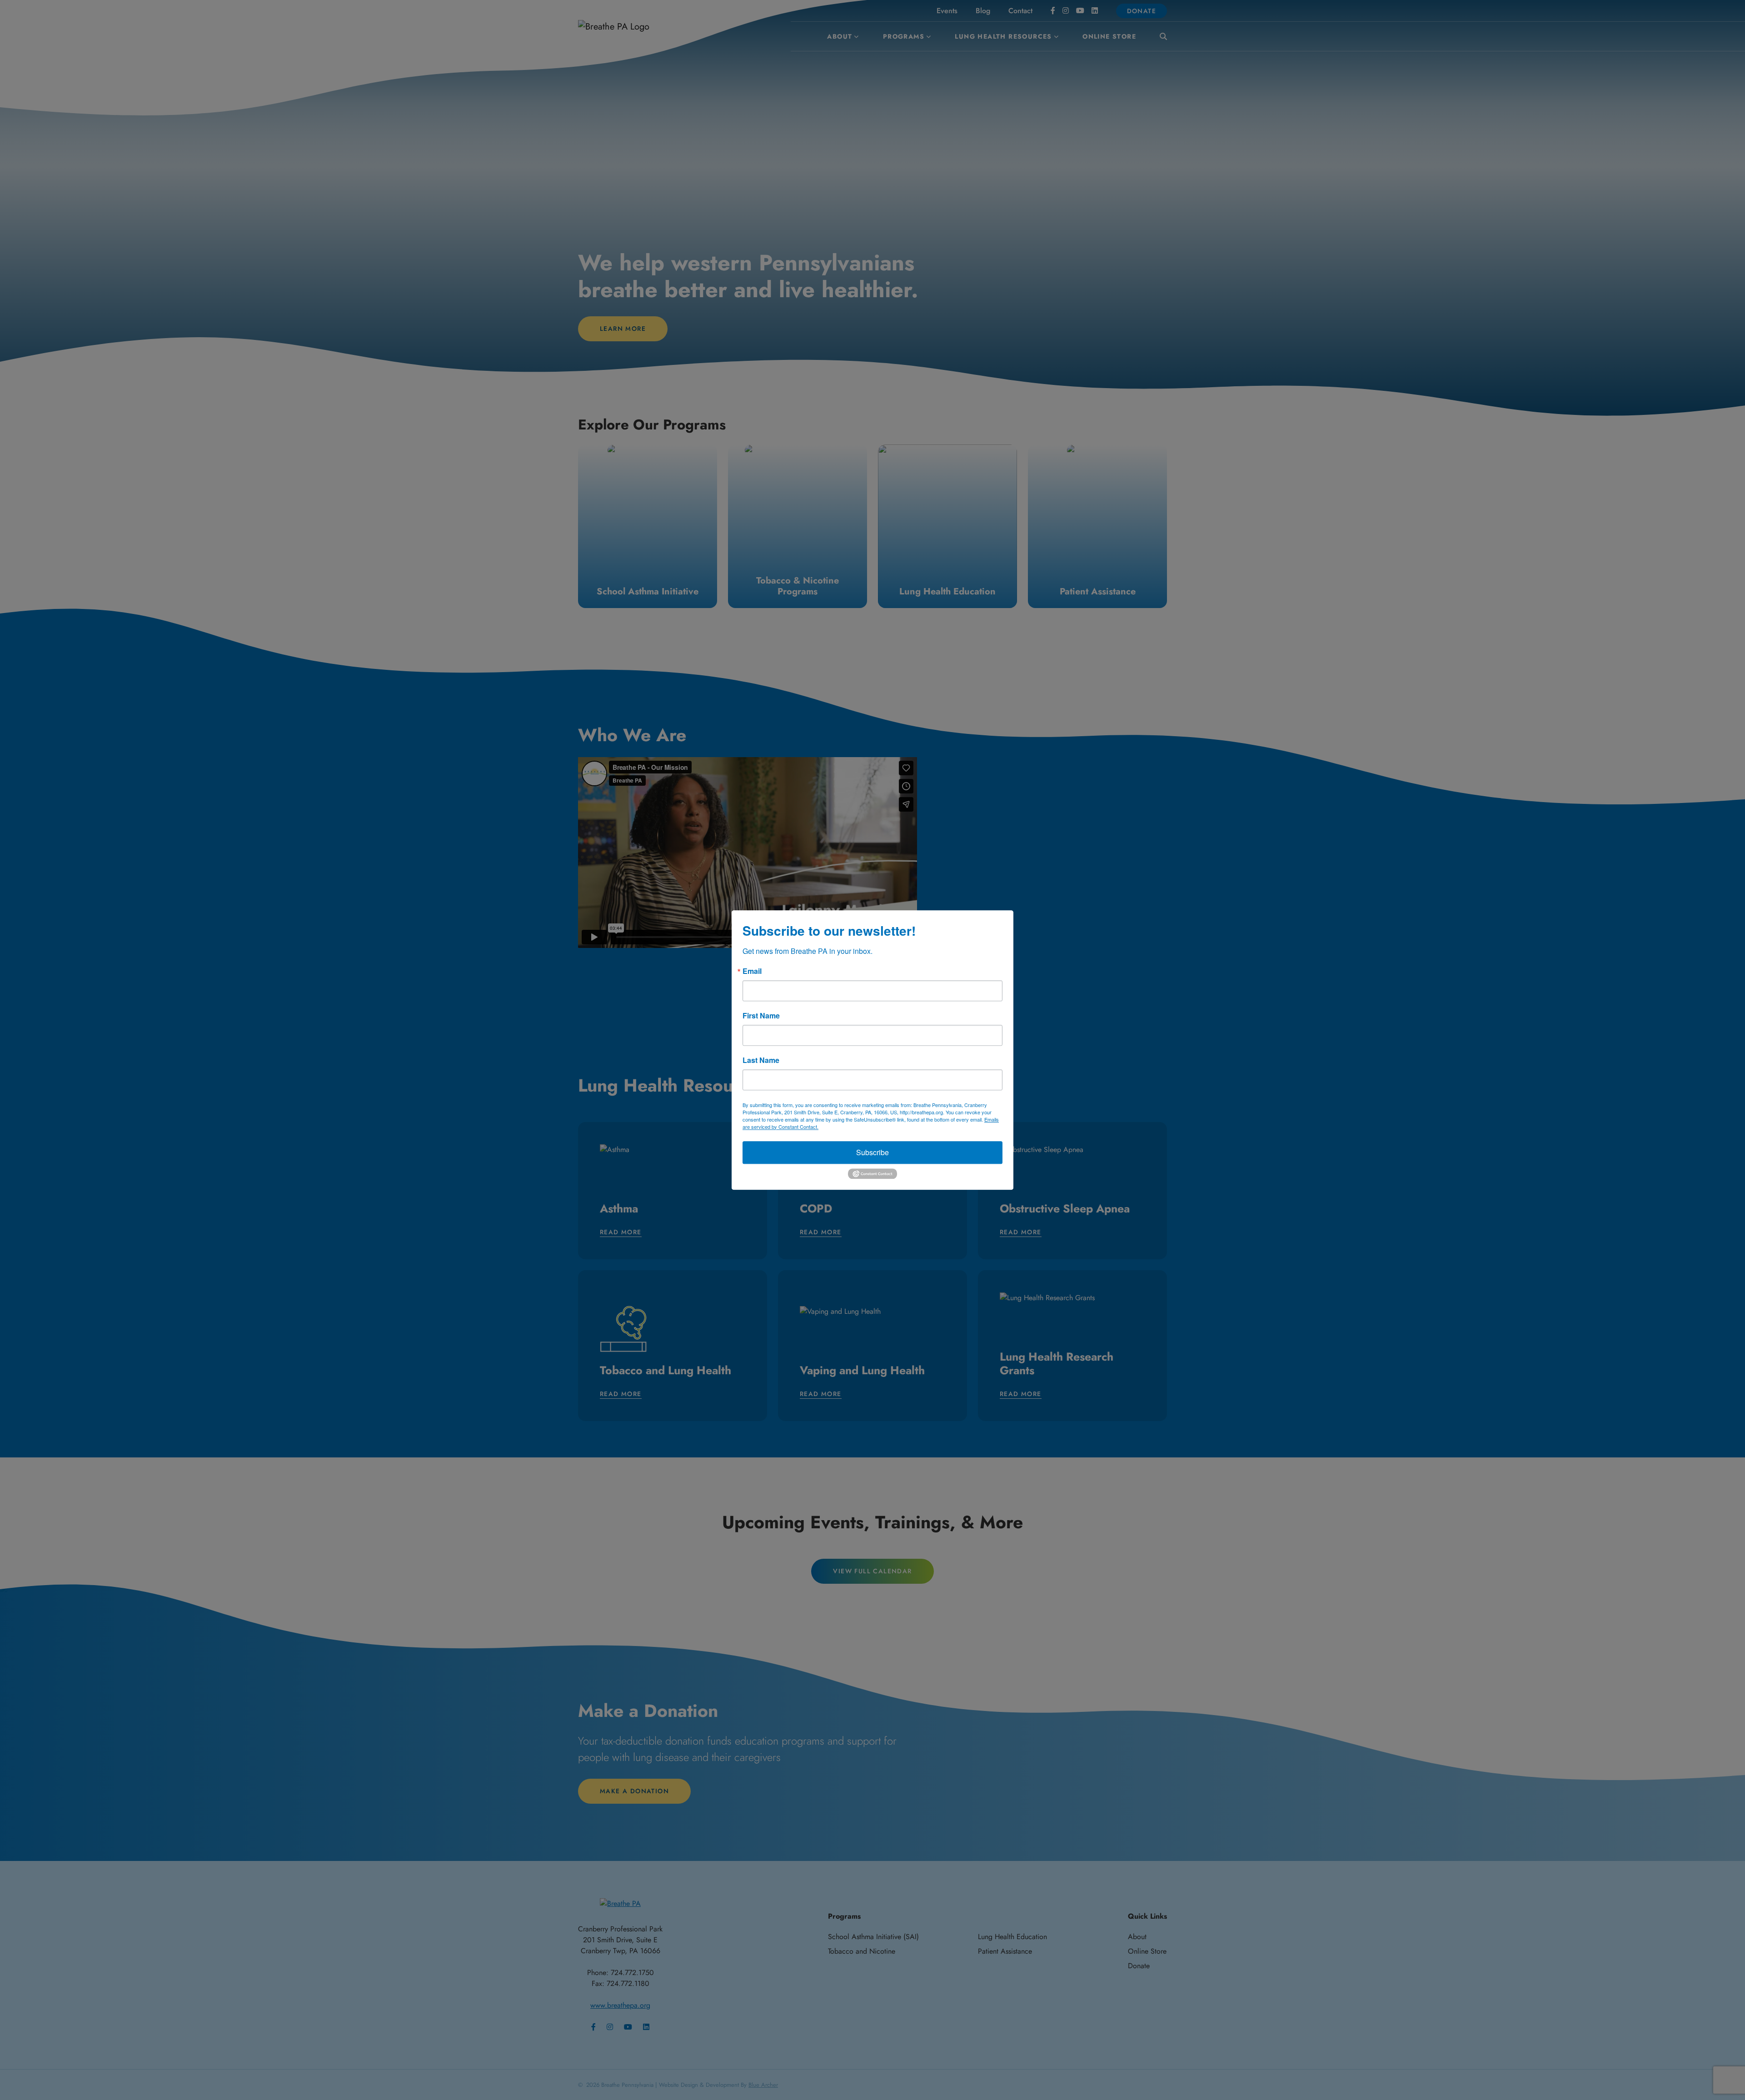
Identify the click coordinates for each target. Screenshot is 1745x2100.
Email (752, 971)
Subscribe (872, 1152)
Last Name (761, 1060)
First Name (761, 1016)
